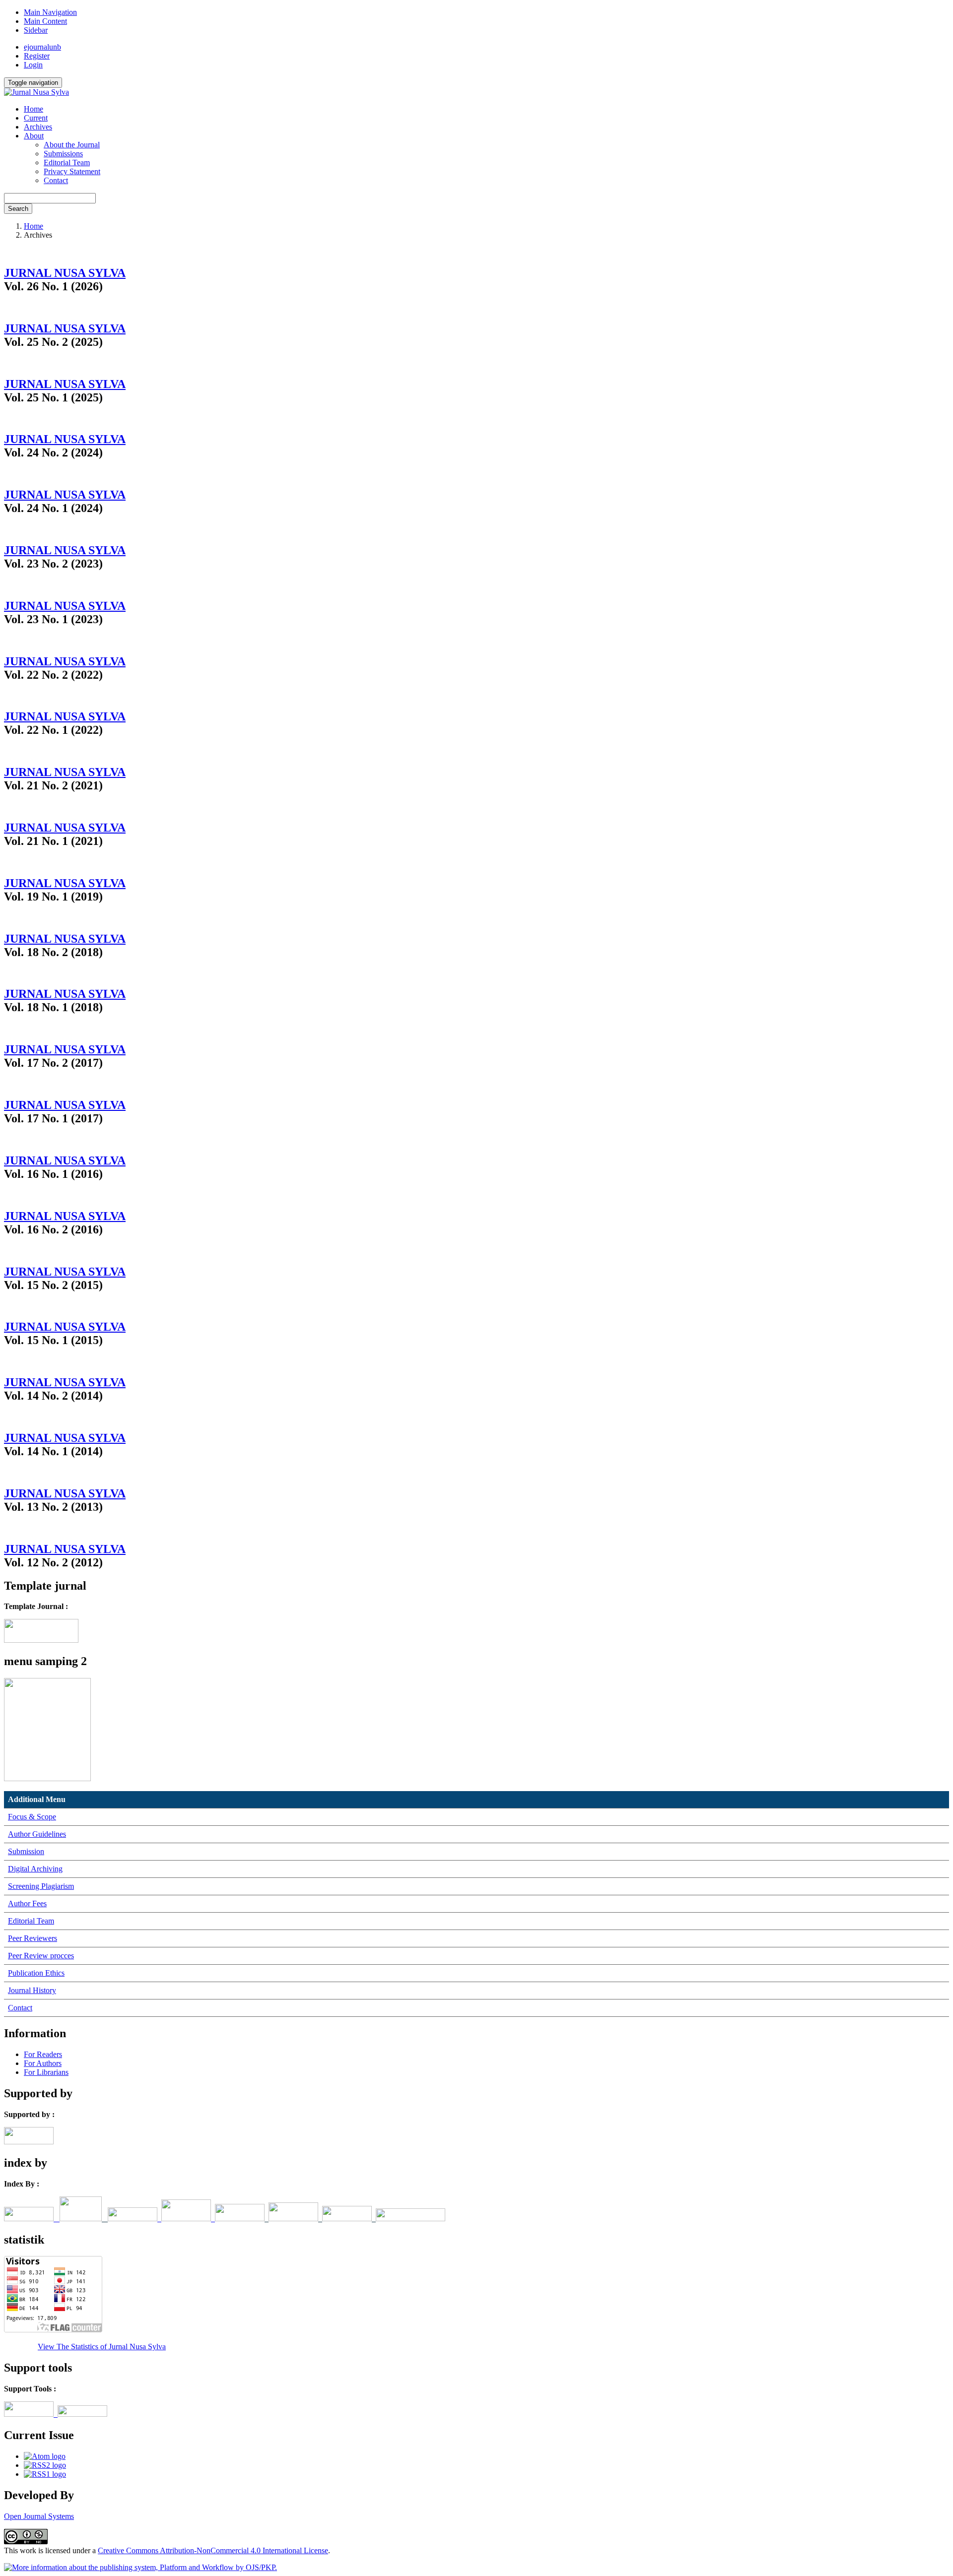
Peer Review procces (41, 1956)
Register (37, 56)
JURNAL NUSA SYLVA (65, 273)
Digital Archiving (35, 1869)
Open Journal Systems (39, 2516)
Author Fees (27, 1903)
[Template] (41, 1640)
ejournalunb (42, 47)
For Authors (43, 2063)
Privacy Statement (72, 171)
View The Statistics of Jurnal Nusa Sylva (102, 2347)
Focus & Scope (32, 1817)
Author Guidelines (37, 1834)
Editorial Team (67, 162)
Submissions (63, 154)
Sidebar (36, 30)
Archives (38, 127)
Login (33, 65)
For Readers (43, 2054)
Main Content (45, 21)
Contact (56, 180)
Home (34, 109)
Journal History (32, 1990)
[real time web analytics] (21, 2347)
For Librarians (46, 2072)
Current (36, 118)
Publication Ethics (36, 1973)
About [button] (34, 136)
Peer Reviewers (33, 1938)
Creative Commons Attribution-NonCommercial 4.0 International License (213, 2550)
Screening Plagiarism (41, 1886)
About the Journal (72, 145)
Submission (26, 1851)
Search (18, 209)
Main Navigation (50, 12)
